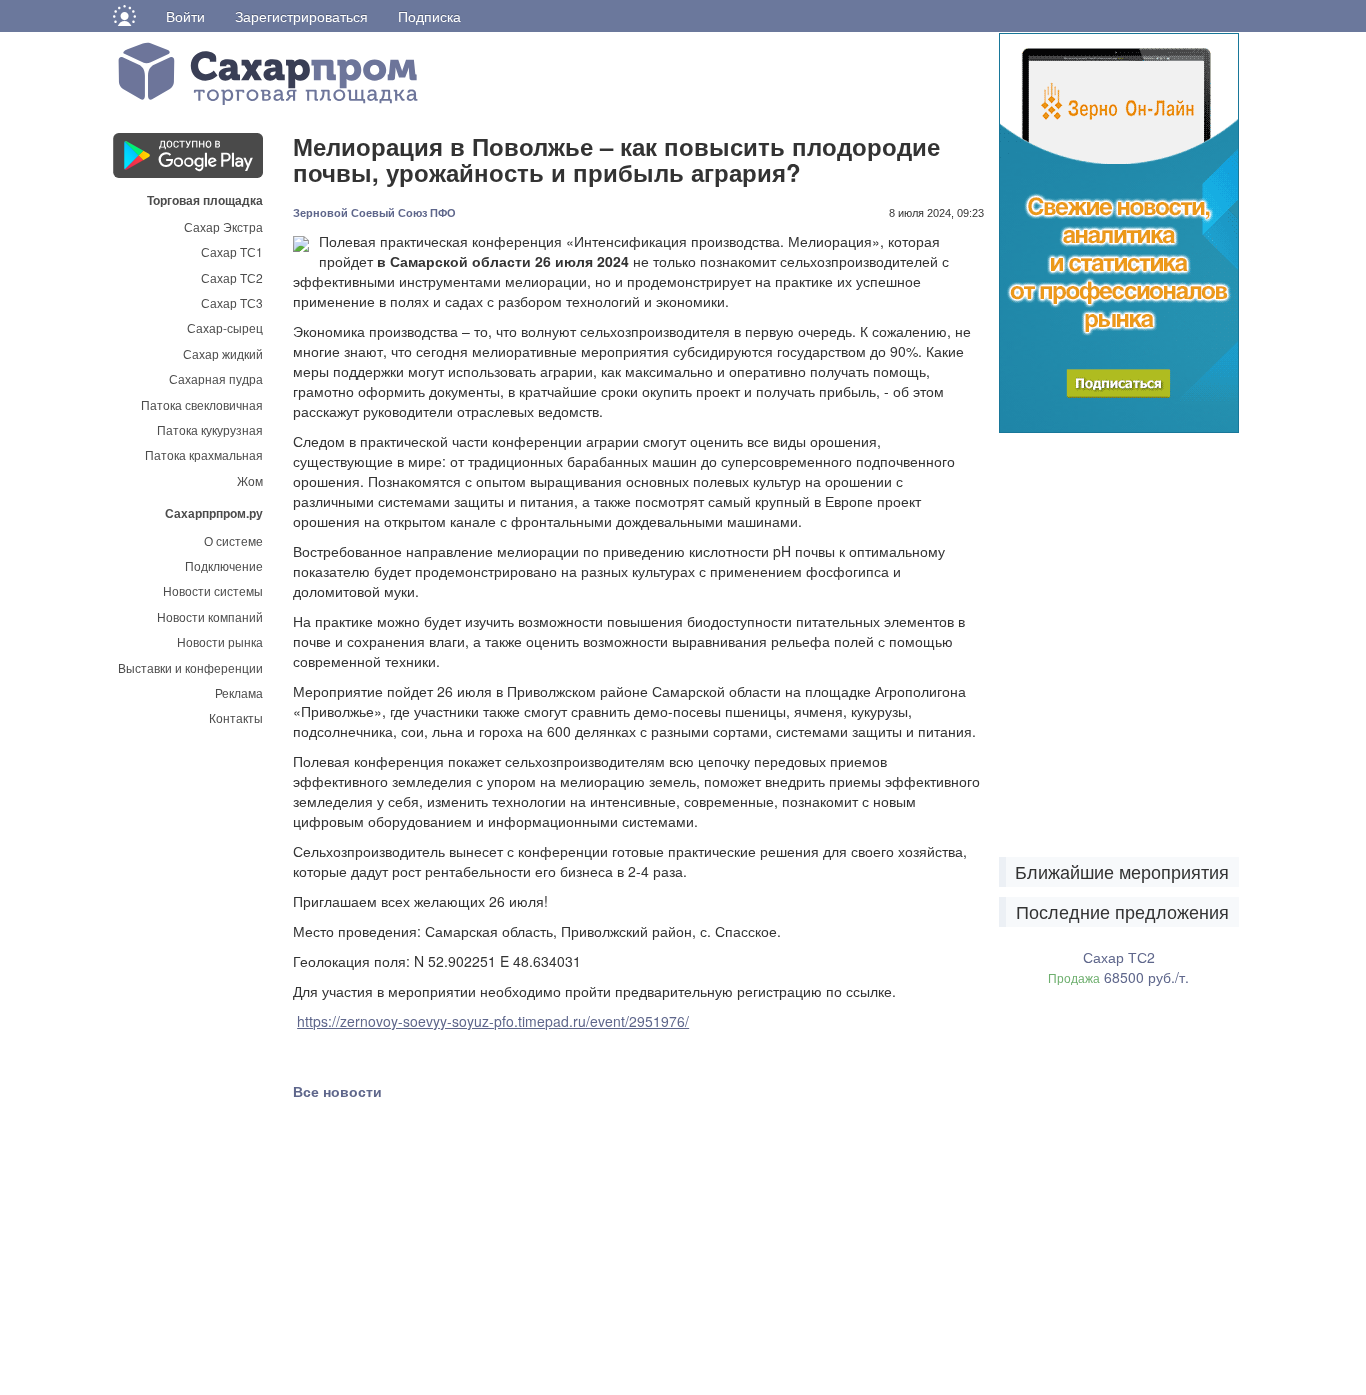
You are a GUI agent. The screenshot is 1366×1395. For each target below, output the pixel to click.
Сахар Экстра (223, 226)
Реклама (239, 692)
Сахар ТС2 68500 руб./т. (1118, 967)
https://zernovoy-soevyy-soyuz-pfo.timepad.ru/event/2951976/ (493, 1021)
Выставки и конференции (190, 667)
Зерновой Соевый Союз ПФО (374, 213)
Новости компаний (210, 616)
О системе (233, 540)
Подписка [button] (429, 16)
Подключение (224, 565)
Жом (250, 480)
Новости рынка (220, 641)
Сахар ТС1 (232, 251)
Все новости (337, 1091)
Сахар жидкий (223, 353)
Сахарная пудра (216, 378)
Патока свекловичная (202, 404)
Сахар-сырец (225, 327)
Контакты (236, 717)
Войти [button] (185, 16)
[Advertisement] (443, 1266)
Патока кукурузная (210, 429)
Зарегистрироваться (301, 16)
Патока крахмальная (204, 454)
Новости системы (213, 590)
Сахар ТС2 (232, 277)
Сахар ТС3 (232, 302)
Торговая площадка (205, 199)
